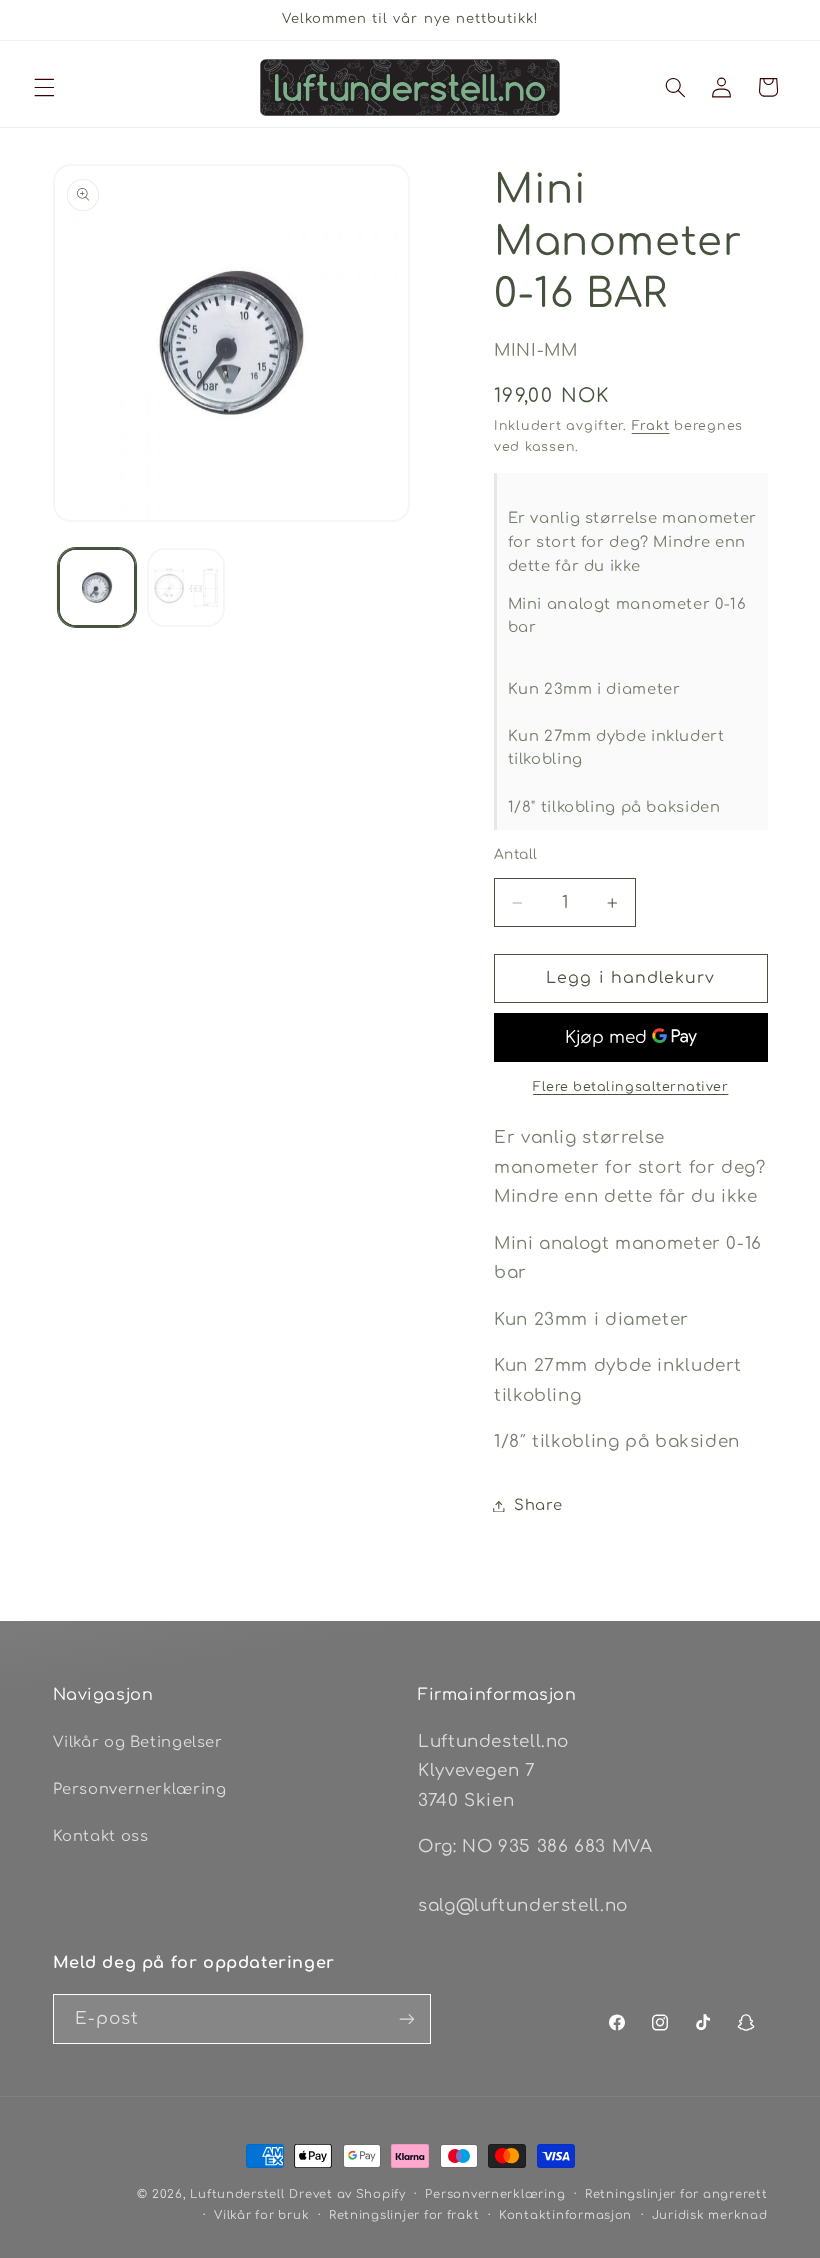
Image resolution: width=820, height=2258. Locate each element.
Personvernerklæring (140, 1789)
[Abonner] (406, 2018)
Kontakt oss (101, 1836)
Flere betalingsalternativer (630, 1087)
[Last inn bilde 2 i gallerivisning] (186, 587)
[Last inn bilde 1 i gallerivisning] (97, 587)
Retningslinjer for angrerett (676, 2194)
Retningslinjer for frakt (404, 2215)
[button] (44, 87)
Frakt (651, 426)
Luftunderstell (237, 2194)
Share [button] (538, 1505)
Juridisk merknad (710, 2215)
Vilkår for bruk (261, 2215)
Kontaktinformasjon (565, 2215)
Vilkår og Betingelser (138, 1742)
